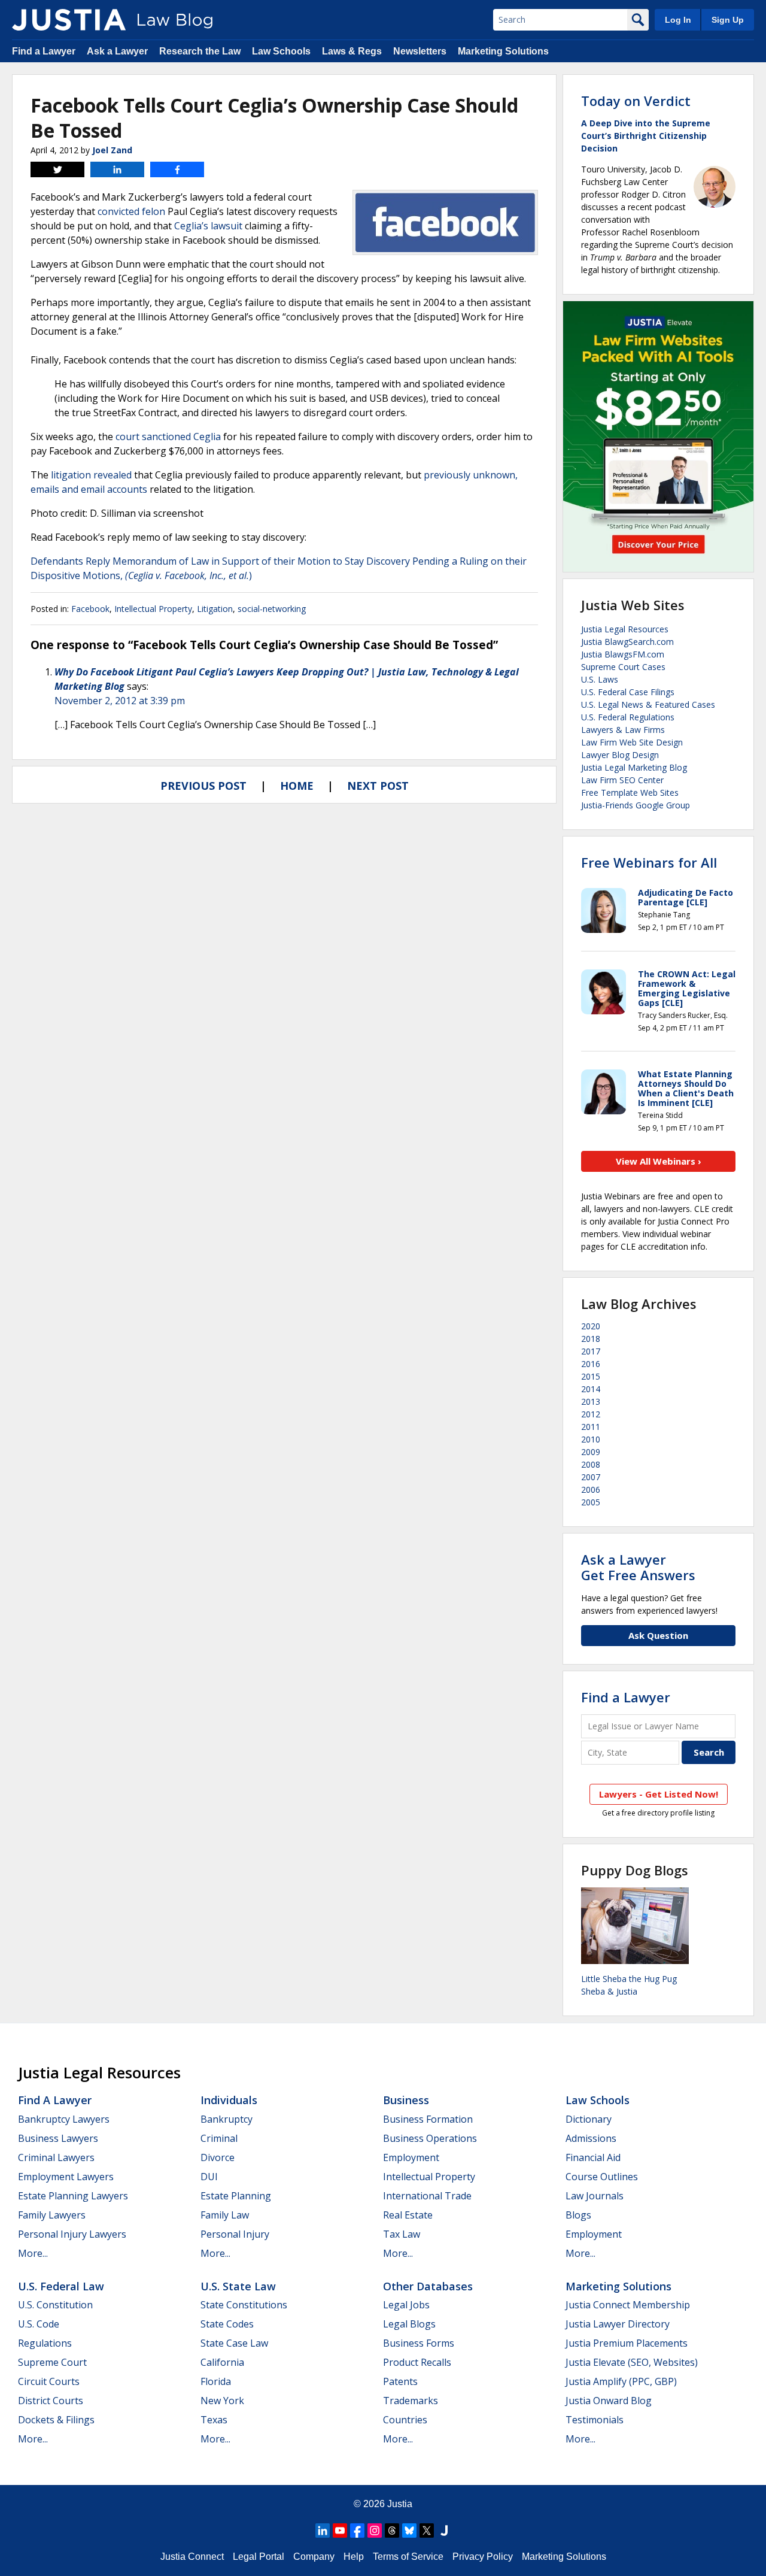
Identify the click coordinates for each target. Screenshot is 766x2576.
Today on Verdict (636, 101)
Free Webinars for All (649, 862)
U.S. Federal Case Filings (628, 692)
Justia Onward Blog (609, 2401)
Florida (216, 2381)
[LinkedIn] (323, 2530)
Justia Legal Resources (625, 629)
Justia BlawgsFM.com (623, 654)
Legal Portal (259, 2557)
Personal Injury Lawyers (72, 2234)
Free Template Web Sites (630, 793)
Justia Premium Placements (627, 2343)
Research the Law (200, 51)
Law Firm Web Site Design (632, 742)
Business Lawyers (58, 2138)
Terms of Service (408, 2557)
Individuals (229, 2100)
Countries (405, 2420)
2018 (591, 1339)
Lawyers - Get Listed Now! (659, 1794)
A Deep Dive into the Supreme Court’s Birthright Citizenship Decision (646, 136)
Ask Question (658, 1635)
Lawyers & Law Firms (623, 730)
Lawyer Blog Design (620, 755)
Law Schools (281, 51)
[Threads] (392, 2530)
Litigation (215, 609)
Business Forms (419, 2343)
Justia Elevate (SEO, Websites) (632, 2362)
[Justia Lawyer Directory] (444, 2530)
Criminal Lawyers (56, 2157)
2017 (591, 1351)
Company (314, 2557)
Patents (400, 2381)
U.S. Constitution (55, 2305)
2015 (591, 1376)
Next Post (378, 786)
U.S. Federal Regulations (628, 717)
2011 (591, 1427)
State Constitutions (244, 2305)
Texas (214, 2420)
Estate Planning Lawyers (73, 2196)
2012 (591, 1414)
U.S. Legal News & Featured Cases (648, 704)
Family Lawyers (52, 2215)
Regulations (45, 2343)
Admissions (591, 2138)
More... (33, 2253)
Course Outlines (602, 2177)
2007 (591, 1477)
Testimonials (595, 2420)
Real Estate (408, 2215)
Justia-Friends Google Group (636, 805)
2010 (591, 1439)
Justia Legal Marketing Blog (634, 767)
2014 (591, 1389)
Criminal (219, 2138)
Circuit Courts (49, 2381)
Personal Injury (235, 2234)
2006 (591, 1489)
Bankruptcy (227, 2119)
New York (222, 2401)
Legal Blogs (409, 2324)
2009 (591, 1452)
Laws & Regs (352, 51)
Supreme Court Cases (623, 667)
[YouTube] (340, 2530)
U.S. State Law (238, 2286)
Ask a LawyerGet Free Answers (638, 1567)
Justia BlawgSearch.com (627, 642)
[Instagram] (375, 2530)
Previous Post (203, 786)
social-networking (272, 609)
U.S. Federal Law (61, 2286)
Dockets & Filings (56, 2420)
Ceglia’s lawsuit (208, 226)
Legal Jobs (406, 2305)
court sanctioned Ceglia (168, 437)
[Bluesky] (409, 2530)
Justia (400, 2504)
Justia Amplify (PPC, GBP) (621, 2381)
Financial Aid (593, 2157)
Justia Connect (192, 2557)
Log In (678, 20)
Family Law (225, 2215)
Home (297, 786)
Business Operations (430, 2138)
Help (354, 2557)
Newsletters (420, 51)
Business (406, 2100)
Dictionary (589, 2119)
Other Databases (428, 2286)
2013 (591, 1401)
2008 (591, 1464)
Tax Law (402, 2234)
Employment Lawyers (66, 2177)
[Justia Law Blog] (69, 20)
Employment (411, 2157)
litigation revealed (91, 475)
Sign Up (728, 20)
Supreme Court (52, 2362)
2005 (591, 1502)
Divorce (218, 2157)
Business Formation (428, 2119)
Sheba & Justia (609, 1991)
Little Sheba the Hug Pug (629, 1979)
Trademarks (411, 2401)
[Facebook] (357, 2530)
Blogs (578, 2215)
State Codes (227, 2324)
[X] (427, 2530)
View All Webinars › (659, 1161)
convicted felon (131, 211)
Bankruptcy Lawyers (64, 2119)
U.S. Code (39, 2324)
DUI (209, 2177)
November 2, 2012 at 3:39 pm (120, 701)
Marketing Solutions (503, 51)
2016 (591, 1364)
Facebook (90, 609)
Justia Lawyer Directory (618, 2324)
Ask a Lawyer (117, 51)
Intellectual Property (153, 609)
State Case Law (234, 2343)
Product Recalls (417, 2362)
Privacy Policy (483, 2557)
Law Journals (595, 2196)
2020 (591, 1326)
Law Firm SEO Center (622, 780)
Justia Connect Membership (628, 2305)
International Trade (427, 2196)
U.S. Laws (600, 679)
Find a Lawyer (44, 51)
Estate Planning (236, 2196)
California (222, 2362)
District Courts (51, 2401)
